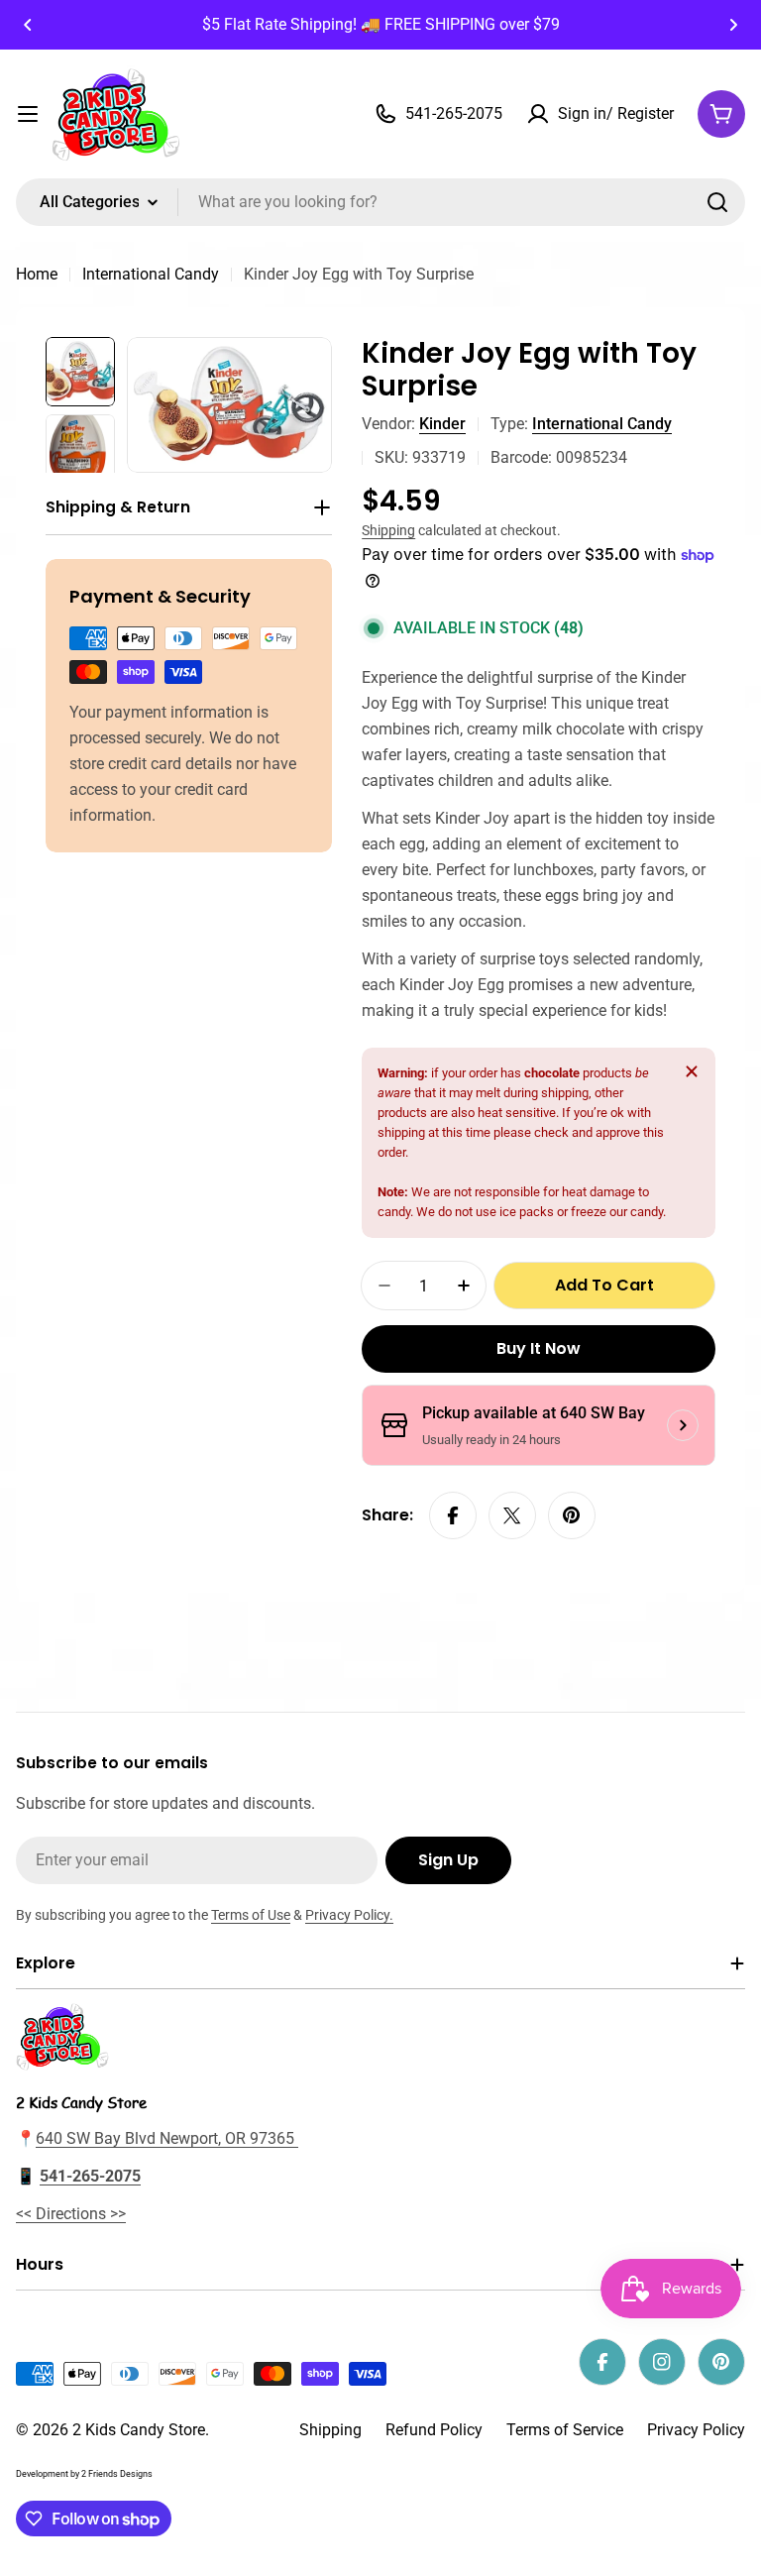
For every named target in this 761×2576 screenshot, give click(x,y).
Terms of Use (251, 1915)
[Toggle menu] (28, 114)
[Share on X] (512, 1515)
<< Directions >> (71, 2214)
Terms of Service (565, 2430)
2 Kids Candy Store (139, 2430)
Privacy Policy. (349, 1915)
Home (37, 274)
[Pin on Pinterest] (572, 1515)
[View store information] (683, 1425)
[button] (28, 25)
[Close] (692, 1071)
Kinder (442, 424)
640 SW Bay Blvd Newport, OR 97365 (167, 2138)
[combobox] (380, 202)
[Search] (717, 202)
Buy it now (539, 1348)
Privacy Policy (696, 2430)
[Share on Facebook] (453, 1515)
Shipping (388, 531)
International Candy (151, 274)
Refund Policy (434, 2430)
